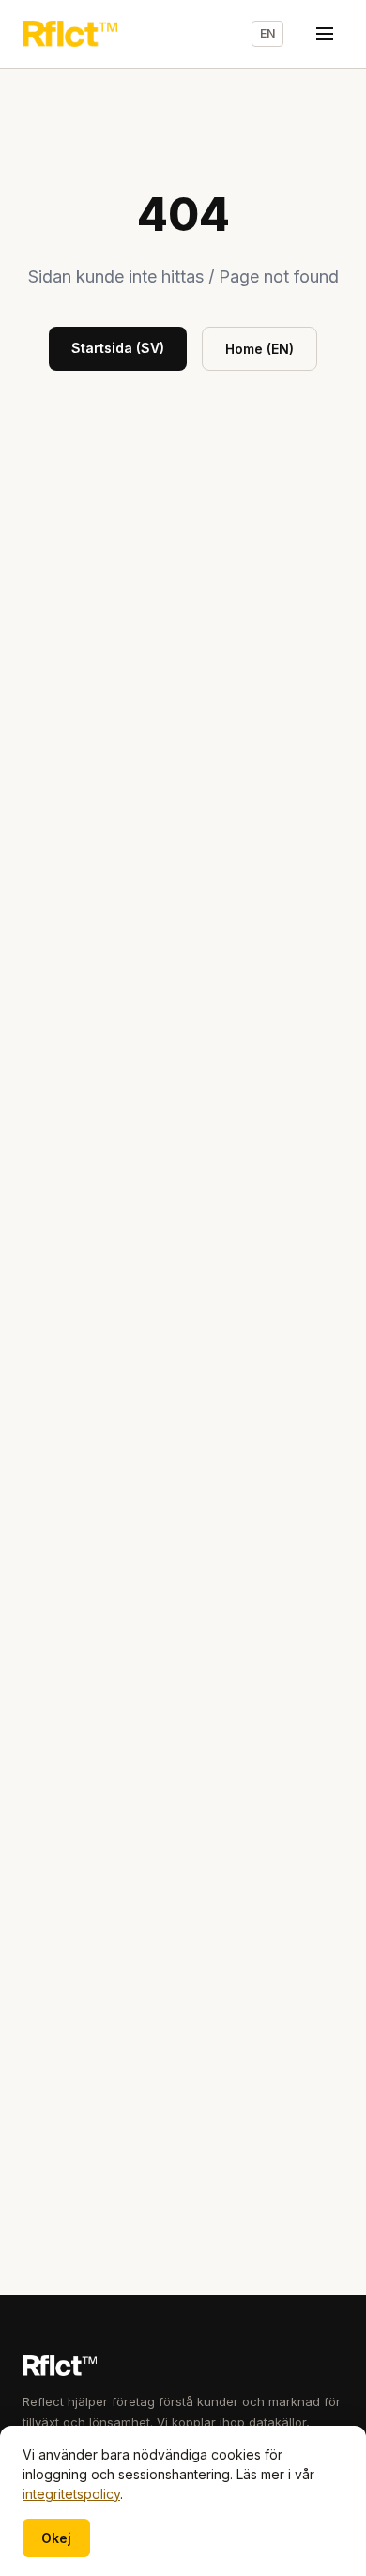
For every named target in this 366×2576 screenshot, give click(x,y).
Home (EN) (259, 349)
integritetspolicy (71, 2494)
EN (267, 33)
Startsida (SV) (118, 348)
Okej (56, 2538)
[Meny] (325, 34)
